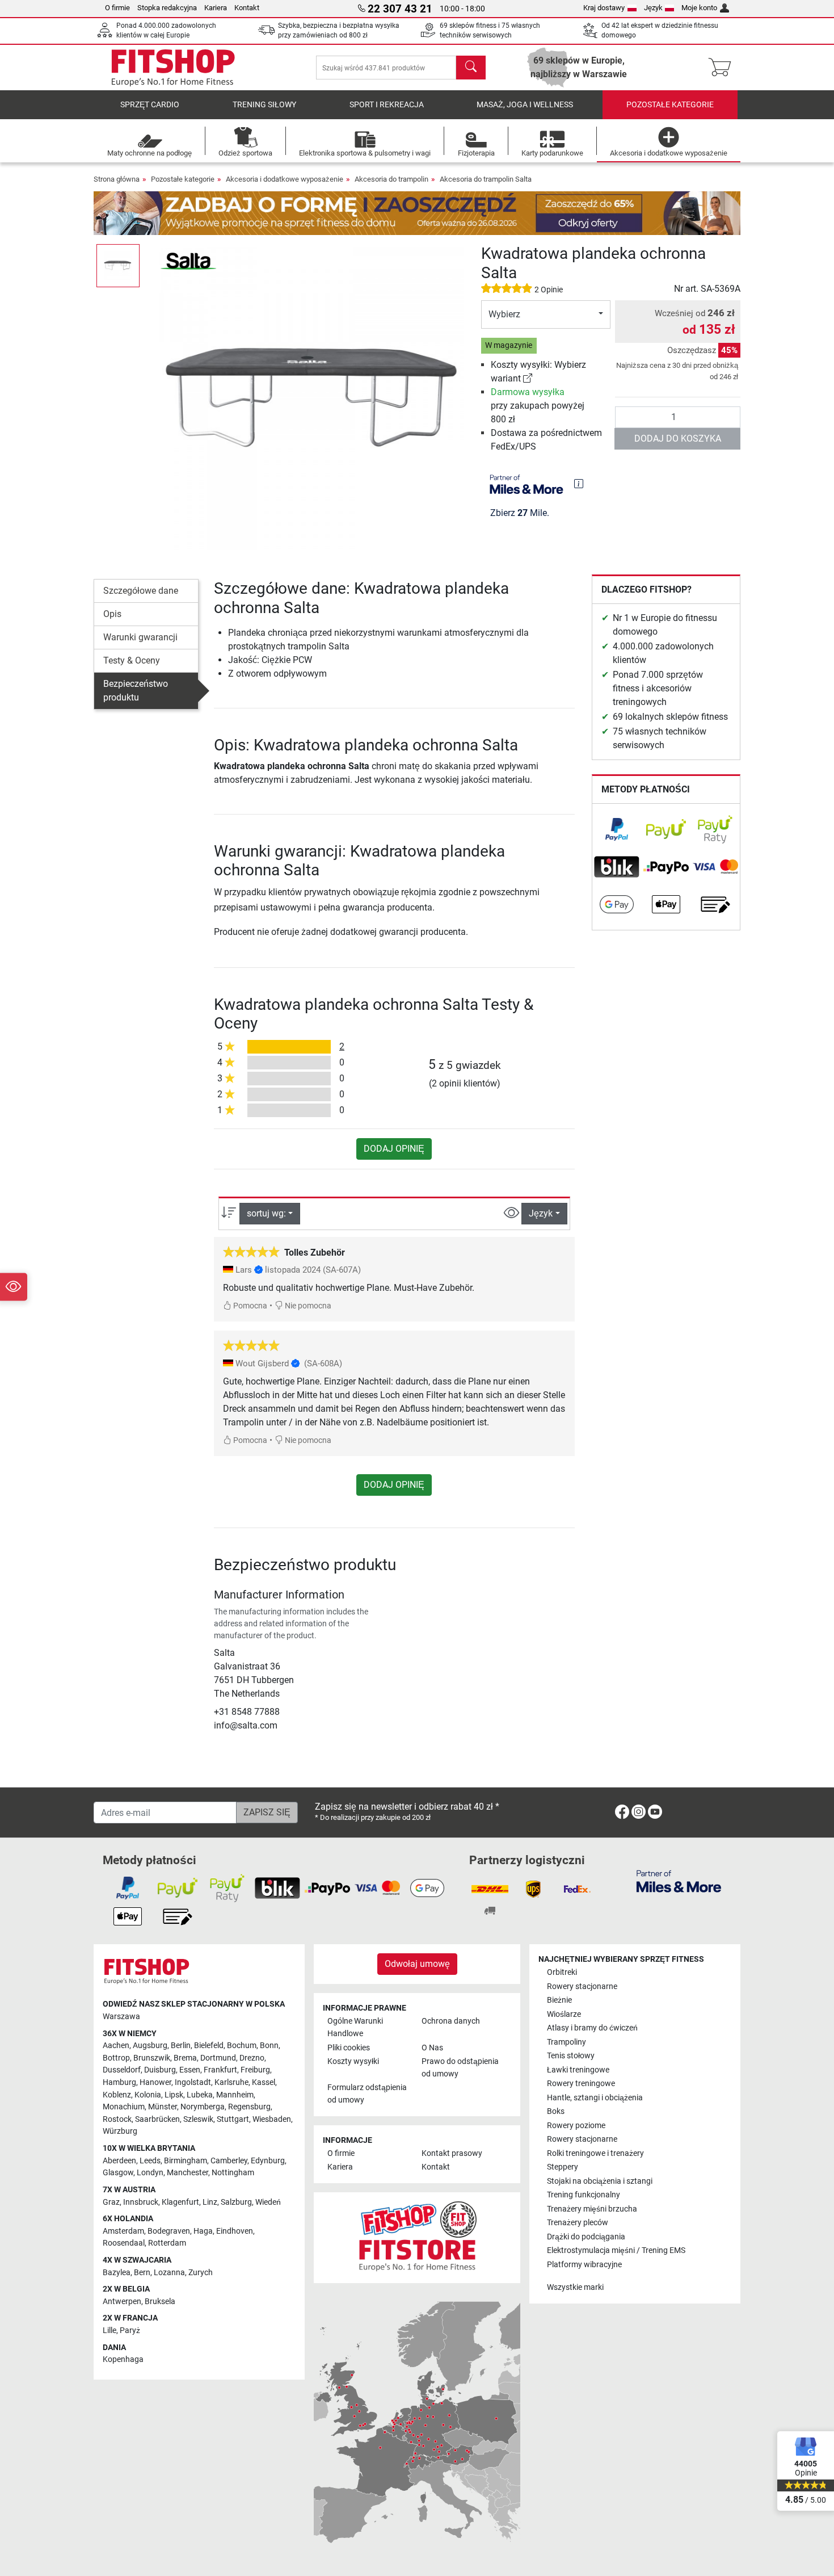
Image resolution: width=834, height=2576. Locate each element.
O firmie (117, 8)
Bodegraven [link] (169, 2231)
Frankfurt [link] (220, 2070)
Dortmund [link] (218, 2058)
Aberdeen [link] (119, 2161)
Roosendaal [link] (124, 2243)
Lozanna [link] (169, 2273)
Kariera (216, 8)
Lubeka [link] (200, 2095)
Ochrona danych (451, 2021)
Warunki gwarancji (140, 637)
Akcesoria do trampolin (391, 179)
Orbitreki (562, 1972)
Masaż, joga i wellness (525, 105)
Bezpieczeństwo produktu (136, 691)
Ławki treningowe (578, 2070)
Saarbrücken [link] (157, 2119)
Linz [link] (210, 2202)
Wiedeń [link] (268, 2202)
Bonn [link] (269, 2046)
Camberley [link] (229, 2161)
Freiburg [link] (255, 2070)
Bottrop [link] (116, 2058)
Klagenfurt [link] (180, 2202)
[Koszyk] (723, 68)
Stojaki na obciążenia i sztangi (600, 2181)
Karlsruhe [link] (231, 2082)
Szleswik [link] (198, 2119)
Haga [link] (203, 2231)
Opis (112, 614)
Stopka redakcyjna (167, 8)
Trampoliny (566, 2042)
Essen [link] (190, 2070)
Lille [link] (109, 2330)
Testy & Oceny (132, 660)
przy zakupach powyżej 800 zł (538, 406)
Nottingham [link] (233, 2173)
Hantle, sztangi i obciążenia (595, 2098)
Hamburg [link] (119, 2082)
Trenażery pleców (578, 2223)
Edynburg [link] (268, 2161)
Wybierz (504, 314)
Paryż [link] (130, 2330)
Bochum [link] (242, 2046)
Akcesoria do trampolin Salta (486, 179)
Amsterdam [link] (123, 2231)
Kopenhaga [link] (123, 2359)
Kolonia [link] (148, 2095)
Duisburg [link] (160, 2070)
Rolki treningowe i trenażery (595, 2153)
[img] (579, 484)
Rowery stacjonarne (582, 1986)
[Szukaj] (471, 68)
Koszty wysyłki (353, 2061)
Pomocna (249, 1306)
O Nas (432, 2048)
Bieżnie (559, 2000)
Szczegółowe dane (141, 591)
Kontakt (247, 8)
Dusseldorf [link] (122, 2070)
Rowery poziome (576, 2126)
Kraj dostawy (604, 8)
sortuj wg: (266, 1213)
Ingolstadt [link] (193, 2082)
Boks (556, 2111)
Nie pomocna (307, 1306)
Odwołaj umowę (417, 1964)
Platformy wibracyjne (584, 2265)
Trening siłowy (264, 105)
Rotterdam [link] (167, 2243)
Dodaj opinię (394, 1149)
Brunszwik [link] (152, 2058)
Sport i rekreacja (387, 105)
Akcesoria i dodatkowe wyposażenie (285, 179)
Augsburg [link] (150, 2046)
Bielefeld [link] (209, 2046)
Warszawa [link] (121, 2017)
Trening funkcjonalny (584, 2195)
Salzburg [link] (236, 2202)
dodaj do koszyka (678, 439)
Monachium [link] (124, 2107)
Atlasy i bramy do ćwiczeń (592, 2028)
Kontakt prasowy (452, 2153)
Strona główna (117, 179)
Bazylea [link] (117, 2273)
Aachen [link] (116, 2046)
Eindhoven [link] (235, 2231)
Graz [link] (111, 2202)
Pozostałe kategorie (670, 105)
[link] (528, 378)
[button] (118, 266)
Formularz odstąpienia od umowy (367, 2094)
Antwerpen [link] (122, 2302)
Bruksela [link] (160, 2302)
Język (653, 8)
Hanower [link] (155, 2082)
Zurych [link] (201, 2273)
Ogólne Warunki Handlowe (355, 2027)
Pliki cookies (349, 2048)
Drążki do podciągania (586, 2237)
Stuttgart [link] (233, 2119)
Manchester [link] (188, 2173)
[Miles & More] (679, 1881)
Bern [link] (142, 2273)
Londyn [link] (150, 2173)
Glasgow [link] (118, 2173)
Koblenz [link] (117, 2095)
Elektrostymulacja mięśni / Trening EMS (616, 2250)
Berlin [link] (181, 2046)
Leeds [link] (150, 2161)
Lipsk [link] (174, 2095)
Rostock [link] (117, 2119)
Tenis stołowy (571, 2056)
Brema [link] (185, 2058)
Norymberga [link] (203, 2107)
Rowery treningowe (581, 2084)
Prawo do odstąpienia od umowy (460, 2068)
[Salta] (188, 260)
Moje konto (699, 8)
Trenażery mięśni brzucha (592, 2209)
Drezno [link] (252, 2058)
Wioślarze (564, 2014)
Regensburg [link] (249, 2107)
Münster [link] (163, 2107)
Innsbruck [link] (141, 2202)
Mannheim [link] (235, 2095)
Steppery (563, 2167)
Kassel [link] (264, 2082)
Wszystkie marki (575, 2287)
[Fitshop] (173, 67)
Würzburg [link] (120, 2131)
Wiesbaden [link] (272, 2119)
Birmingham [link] (186, 2161)
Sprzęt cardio (150, 105)
